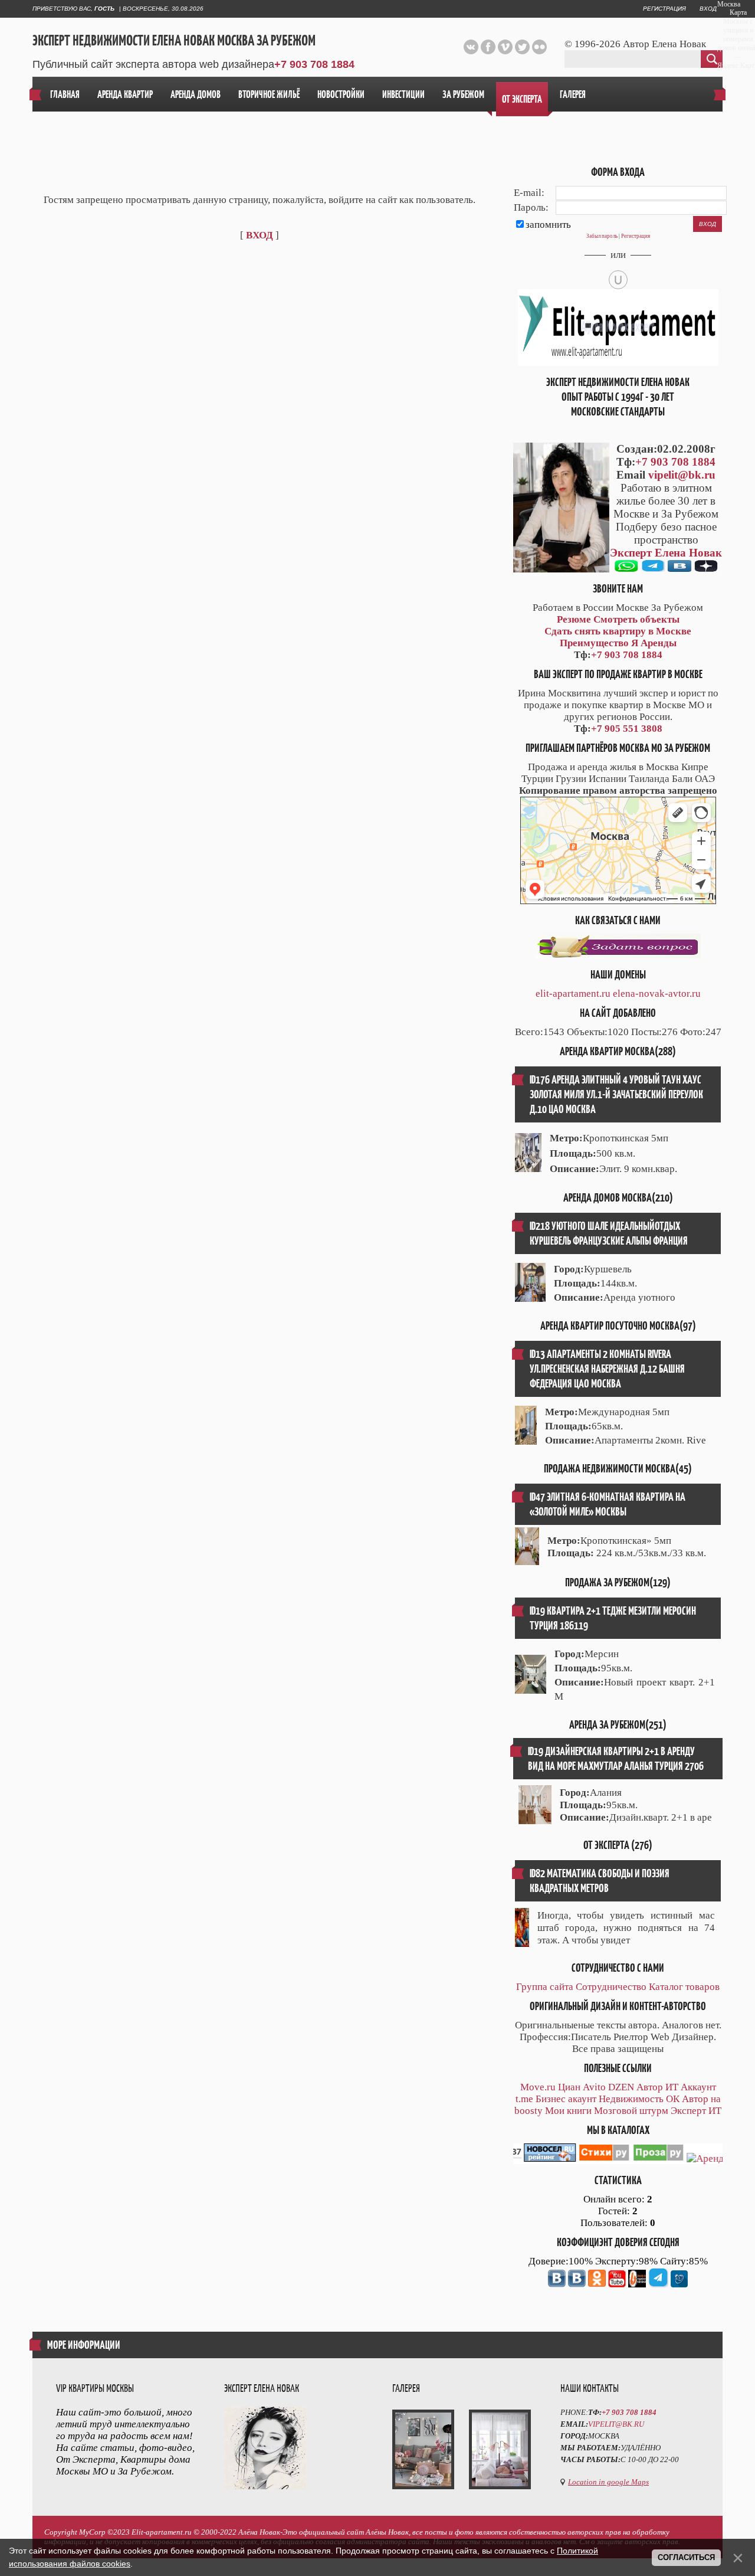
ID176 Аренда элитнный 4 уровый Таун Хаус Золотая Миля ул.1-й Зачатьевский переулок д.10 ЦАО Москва (616, 1094)
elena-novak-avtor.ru (657, 994)
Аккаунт (698, 2087)
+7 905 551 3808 (627, 729)
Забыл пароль (602, 236)
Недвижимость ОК (639, 2099)
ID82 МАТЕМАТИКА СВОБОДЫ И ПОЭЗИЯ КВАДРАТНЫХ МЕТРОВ (600, 1881)
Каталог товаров (684, 1987)
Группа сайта (545, 1987)
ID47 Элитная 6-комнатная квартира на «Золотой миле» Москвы (608, 1504)
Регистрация (664, 9)
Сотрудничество (611, 1987)
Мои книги (568, 2111)
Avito (594, 2087)
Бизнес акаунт (566, 2099)
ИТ (672, 2087)
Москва (729, 4)
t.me (524, 2099)
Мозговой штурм (631, 2111)
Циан (569, 2087)
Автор (650, 2087)
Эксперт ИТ (696, 2111)
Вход (708, 9)
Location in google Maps (608, 2482)
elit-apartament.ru (573, 994)
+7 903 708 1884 (314, 64)
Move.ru (538, 2087)
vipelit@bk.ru (682, 475)
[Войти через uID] (618, 280)
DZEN (621, 2087)
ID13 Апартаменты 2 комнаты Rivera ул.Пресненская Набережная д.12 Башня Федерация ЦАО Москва (607, 1369)
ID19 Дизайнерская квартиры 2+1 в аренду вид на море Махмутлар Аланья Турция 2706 (616, 1759)
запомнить (548, 225)
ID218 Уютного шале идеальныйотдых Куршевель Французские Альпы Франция (609, 1233)
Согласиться (686, 2557)
